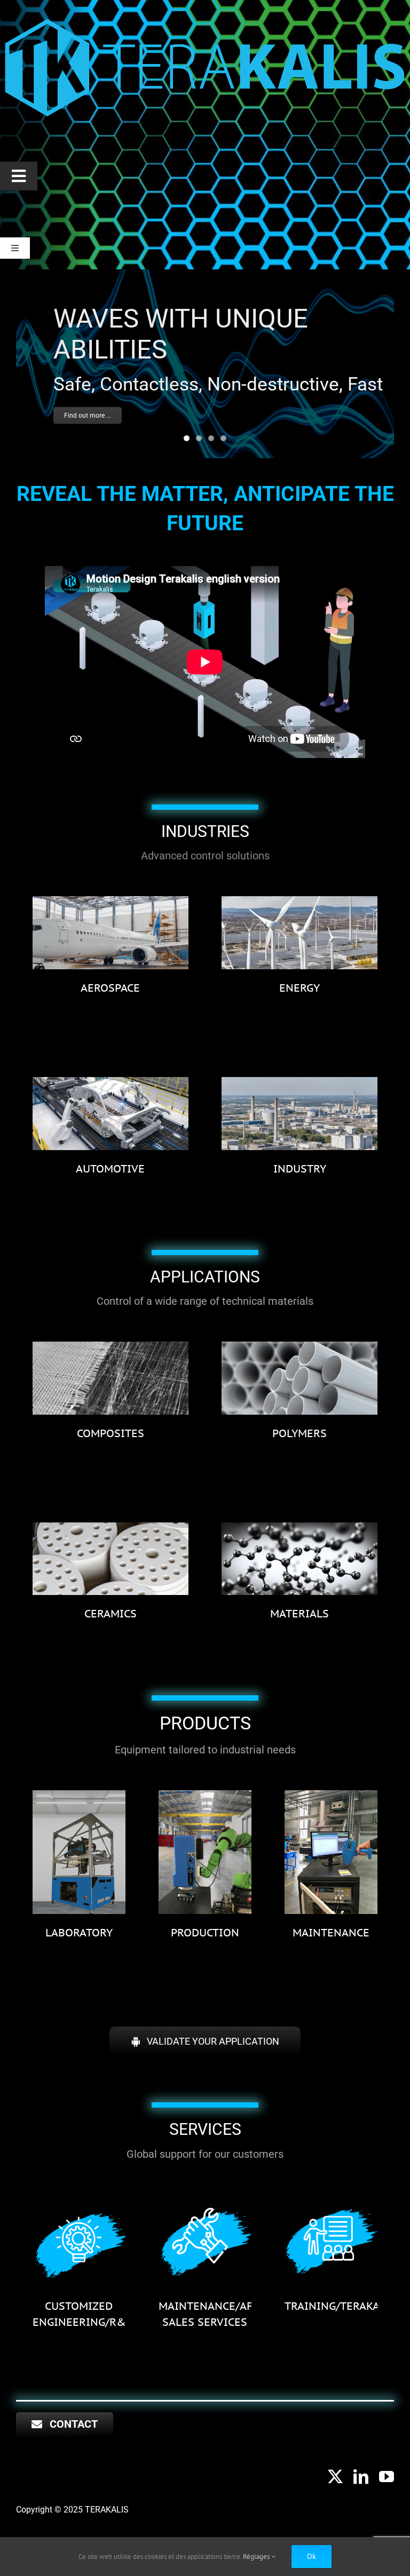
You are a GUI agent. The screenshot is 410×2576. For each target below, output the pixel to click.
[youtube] (387, 2477)
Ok (312, 2556)
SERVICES (205, 2129)
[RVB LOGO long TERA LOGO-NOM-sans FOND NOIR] (205, 17)
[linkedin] (361, 2477)
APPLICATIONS (205, 1277)
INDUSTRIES (205, 831)
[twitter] (335, 2477)
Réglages (257, 2557)
